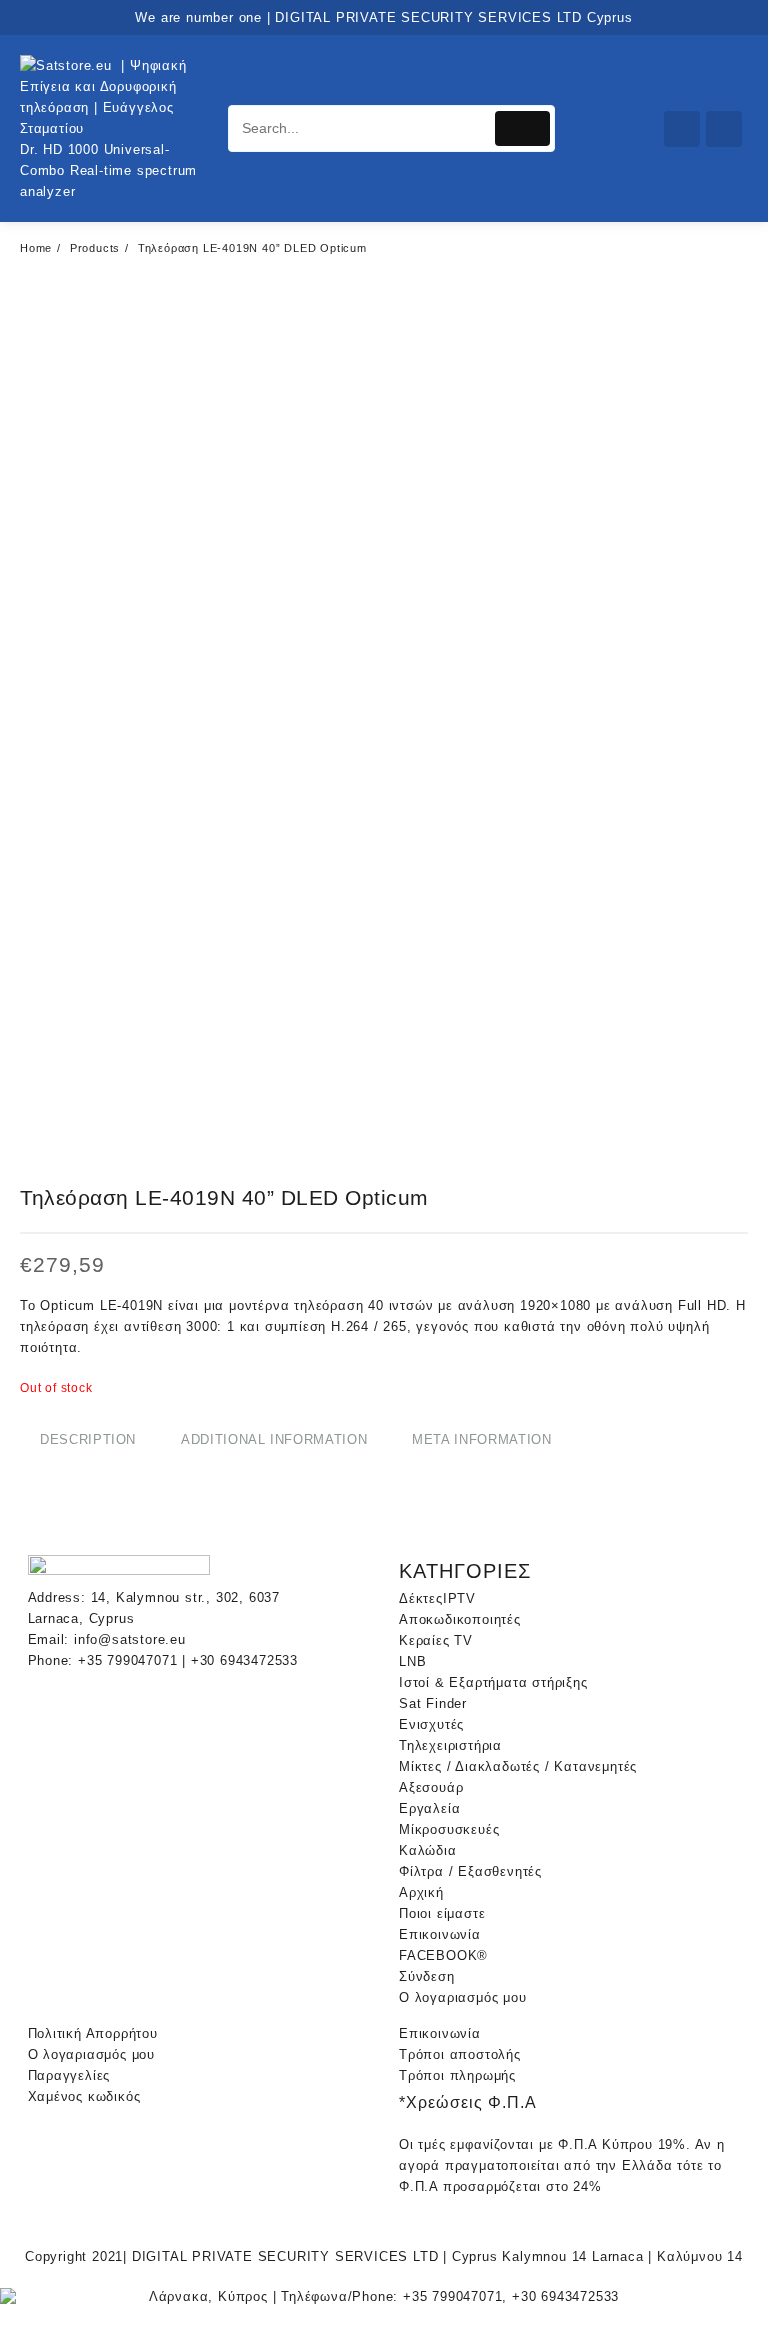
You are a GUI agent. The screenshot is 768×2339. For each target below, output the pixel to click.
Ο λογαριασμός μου (463, 1997)
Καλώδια (428, 1850)
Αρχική (421, 1892)
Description (88, 1439)
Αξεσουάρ (431, 1787)
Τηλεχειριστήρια (450, 1745)
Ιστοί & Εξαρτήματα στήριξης (493, 1682)
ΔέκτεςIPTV (437, 1598)
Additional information (274, 1439)
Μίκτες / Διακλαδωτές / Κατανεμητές (518, 1766)
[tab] (88, 1440)
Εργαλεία (429, 1808)
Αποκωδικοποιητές (460, 1619)
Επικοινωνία (440, 1934)
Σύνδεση (427, 1976)
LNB (412, 1661)
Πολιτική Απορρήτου (93, 2033)
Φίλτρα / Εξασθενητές (470, 1871)
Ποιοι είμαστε (442, 1913)
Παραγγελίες (69, 2075)
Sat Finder (433, 1703)
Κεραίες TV (436, 1640)
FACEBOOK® (443, 1955)
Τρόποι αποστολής (460, 2054)
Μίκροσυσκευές (449, 1829)
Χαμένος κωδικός (84, 2096)
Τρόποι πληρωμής (457, 2075)
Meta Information (481, 1439)
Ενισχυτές (431, 1724)
